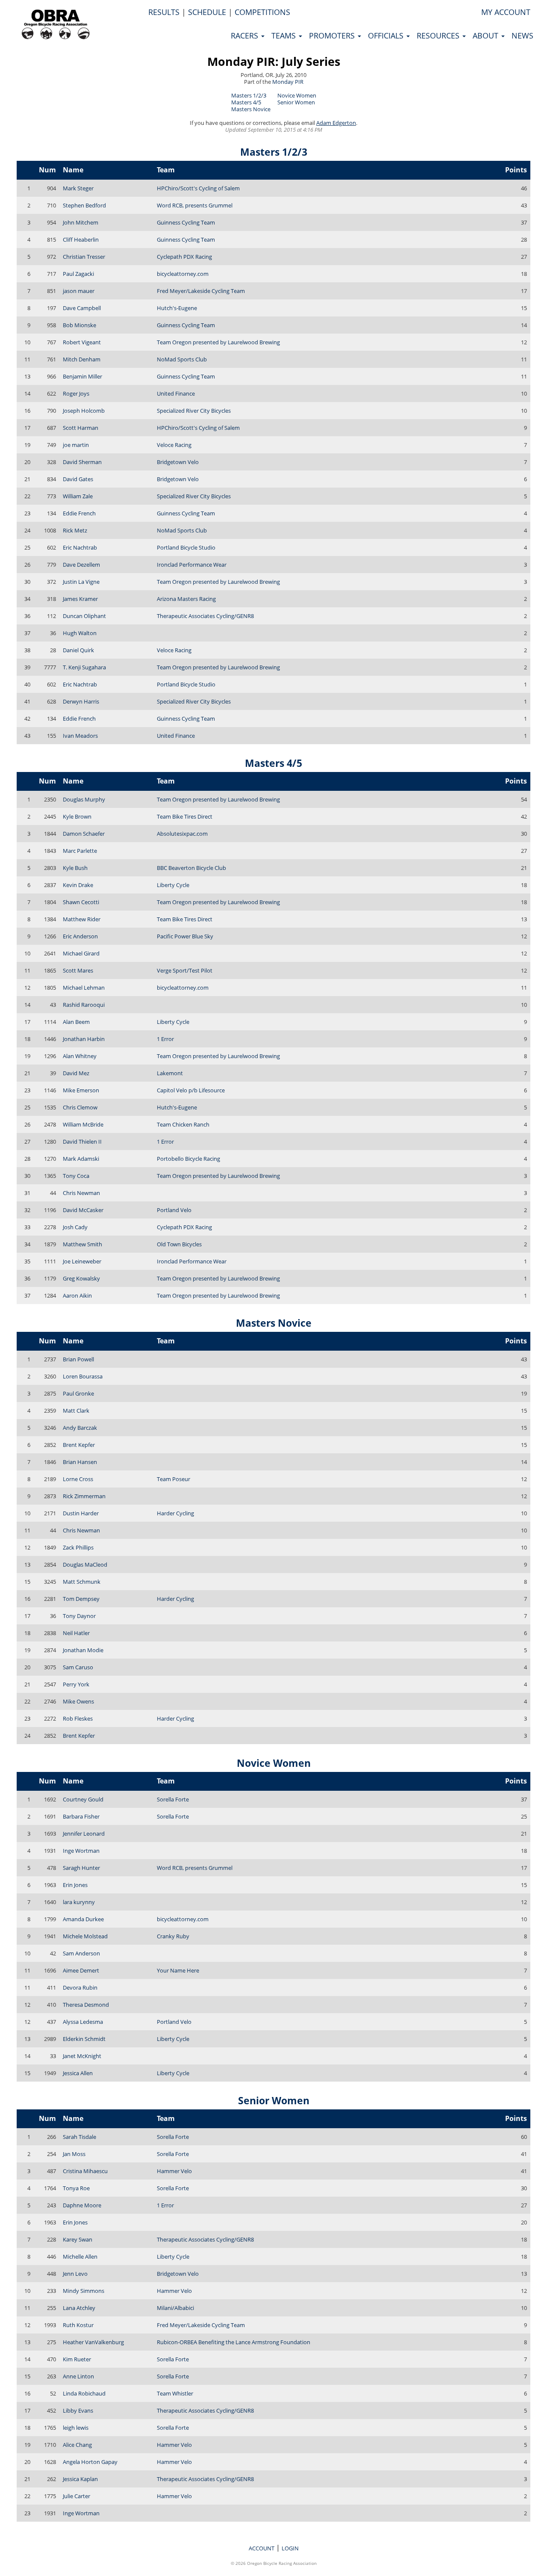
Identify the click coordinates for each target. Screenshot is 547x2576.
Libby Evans (78, 2410)
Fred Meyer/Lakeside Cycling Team (201, 291)
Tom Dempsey (81, 1599)
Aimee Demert (81, 1970)
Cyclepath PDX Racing (184, 257)
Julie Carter (76, 2496)
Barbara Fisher (81, 1816)
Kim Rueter (77, 2359)
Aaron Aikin (77, 1295)
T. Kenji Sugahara (84, 667)
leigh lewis (76, 2428)
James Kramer (80, 599)
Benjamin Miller (82, 376)
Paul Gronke (78, 1393)
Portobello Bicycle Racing (188, 1159)
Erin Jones (75, 1885)
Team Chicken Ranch (183, 1124)
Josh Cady (75, 1227)
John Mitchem (81, 222)
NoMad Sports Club (182, 359)
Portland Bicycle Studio (186, 547)
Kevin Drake (78, 885)
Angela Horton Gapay (90, 2462)
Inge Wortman (81, 1851)
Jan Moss (74, 2154)
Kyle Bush (75, 868)
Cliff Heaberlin (81, 240)
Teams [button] (285, 35)
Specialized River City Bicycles (194, 411)
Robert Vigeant (82, 342)
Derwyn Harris (81, 701)
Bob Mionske (79, 325)
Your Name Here (178, 1970)
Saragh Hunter (81, 1868)
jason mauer (79, 291)
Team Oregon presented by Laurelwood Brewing (218, 342)
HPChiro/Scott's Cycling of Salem (198, 188)
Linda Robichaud (84, 2393)
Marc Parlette (80, 851)
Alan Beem (76, 1022)
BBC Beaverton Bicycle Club (191, 868)
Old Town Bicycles (179, 1244)
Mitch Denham (82, 359)
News (522, 35)
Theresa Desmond (86, 2005)
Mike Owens (78, 1701)
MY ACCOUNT (506, 12)
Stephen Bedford (84, 205)
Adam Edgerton (336, 123)
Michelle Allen (80, 2257)
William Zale (78, 496)
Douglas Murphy (84, 799)
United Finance (176, 393)
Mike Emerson (81, 1090)
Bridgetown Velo (178, 462)
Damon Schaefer (84, 834)
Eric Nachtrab (80, 547)
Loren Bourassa (83, 1376)
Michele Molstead (85, 1936)
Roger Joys (76, 393)
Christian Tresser (84, 257)
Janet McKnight (82, 2056)
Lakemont (170, 1073)
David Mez (76, 1073)
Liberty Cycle (173, 885)
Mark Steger (78, 188)
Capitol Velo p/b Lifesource (191, 1090)
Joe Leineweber (82, 1261)
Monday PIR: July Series (274, 61)
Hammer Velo (174, 2171)
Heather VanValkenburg (93, 2342)
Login (290, 2548)
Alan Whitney (80, 1056)
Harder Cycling (175, 1513)
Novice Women (297, 95)
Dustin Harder (81, 1513)
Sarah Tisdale (79, 2137)
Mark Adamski (81, 1159)
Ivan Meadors (80, 736)
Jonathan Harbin (84, 1039)
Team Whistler (175, 2393)
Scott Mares (78, 970)
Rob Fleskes (78, 1718)
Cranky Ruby (173, 1936)
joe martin (76, 445)
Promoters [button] (333, 35)
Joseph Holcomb (84, 411)
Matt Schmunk (82, 1582)
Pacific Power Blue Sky (185, 936)
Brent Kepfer (79, 1445)
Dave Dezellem (81, 565)
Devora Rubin (80, 1987)
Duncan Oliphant (84, 616)
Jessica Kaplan (80, 2479)
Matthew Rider (82, 919)
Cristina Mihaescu (85, 2171)
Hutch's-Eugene (177, 308)
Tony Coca (76, 1176)
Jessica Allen (78, 2073)
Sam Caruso (78, 1667)
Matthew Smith (82, 1244)
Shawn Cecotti (81, 902)
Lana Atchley (79, 2308)
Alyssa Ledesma (83, 2022)
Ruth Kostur (78, 2325)
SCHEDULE (207, 12)
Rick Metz (75, 530)
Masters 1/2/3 (249, 95)
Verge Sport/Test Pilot (185, 970)
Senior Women (296, 102)
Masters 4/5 (246, 102)
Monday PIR (288, 82)
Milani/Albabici (175, 2308)
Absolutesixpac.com (182, 834)
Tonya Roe (76, 2188)
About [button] (487, 35)
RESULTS (164, 12)
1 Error (165, 1039)
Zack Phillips (78, 1547)
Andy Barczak (80, 1428)
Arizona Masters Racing (186, 599)
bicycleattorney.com (183, 274)
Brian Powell (78, 1359)
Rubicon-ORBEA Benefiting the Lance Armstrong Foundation (234, 2342)
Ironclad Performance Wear (192, 565)
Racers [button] (246, 35)
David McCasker (83, 1210)
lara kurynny (79, 1902)
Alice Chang (77, 2445)
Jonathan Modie (83, 1650)
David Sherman (82, 462)
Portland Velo (174, 1210)
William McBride (83, 1124)
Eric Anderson (80, 936)
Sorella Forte (173, 1799)
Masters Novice (251, 109)
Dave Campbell (82, 308)
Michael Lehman (84, 988)
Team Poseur (174, 1479)
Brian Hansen (80, 1462)
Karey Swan (78, 2239)
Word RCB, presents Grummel (195, 205)
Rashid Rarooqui (84, 1005)
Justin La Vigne (81, 582)
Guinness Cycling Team (186, 222)
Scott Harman (81, 428)
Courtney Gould (83, 1799)
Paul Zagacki (78, 274)
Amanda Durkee (83, 1919)
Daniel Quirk (78, 650)
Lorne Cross (78, 1479)
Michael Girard (81, 953)
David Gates (78, 479)
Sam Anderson (81, 1953)
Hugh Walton (80, 633)
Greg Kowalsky (81, 1278)
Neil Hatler (76, 1633)
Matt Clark (76, 1411)
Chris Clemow (80, 1107)
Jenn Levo (75, 2274)
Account (262, 2548)
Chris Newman (81, 1193)
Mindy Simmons (84, 2291)
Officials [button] (387, 35)
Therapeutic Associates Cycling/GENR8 (205, 616)
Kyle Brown (77, 816)
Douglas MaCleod (85, 1565)
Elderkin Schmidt (84, 2039)
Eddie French (79, 513)
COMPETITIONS (262, 12)
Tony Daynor (79, 1616)
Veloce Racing (174, 445)
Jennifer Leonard (84, 1834)
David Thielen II (82, 1142)
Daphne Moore (82, 2205)
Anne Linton (78, 2376)
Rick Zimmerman (84, 1496)
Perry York (76, 1684)
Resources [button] (439, 35)
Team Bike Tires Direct (185, 816)
